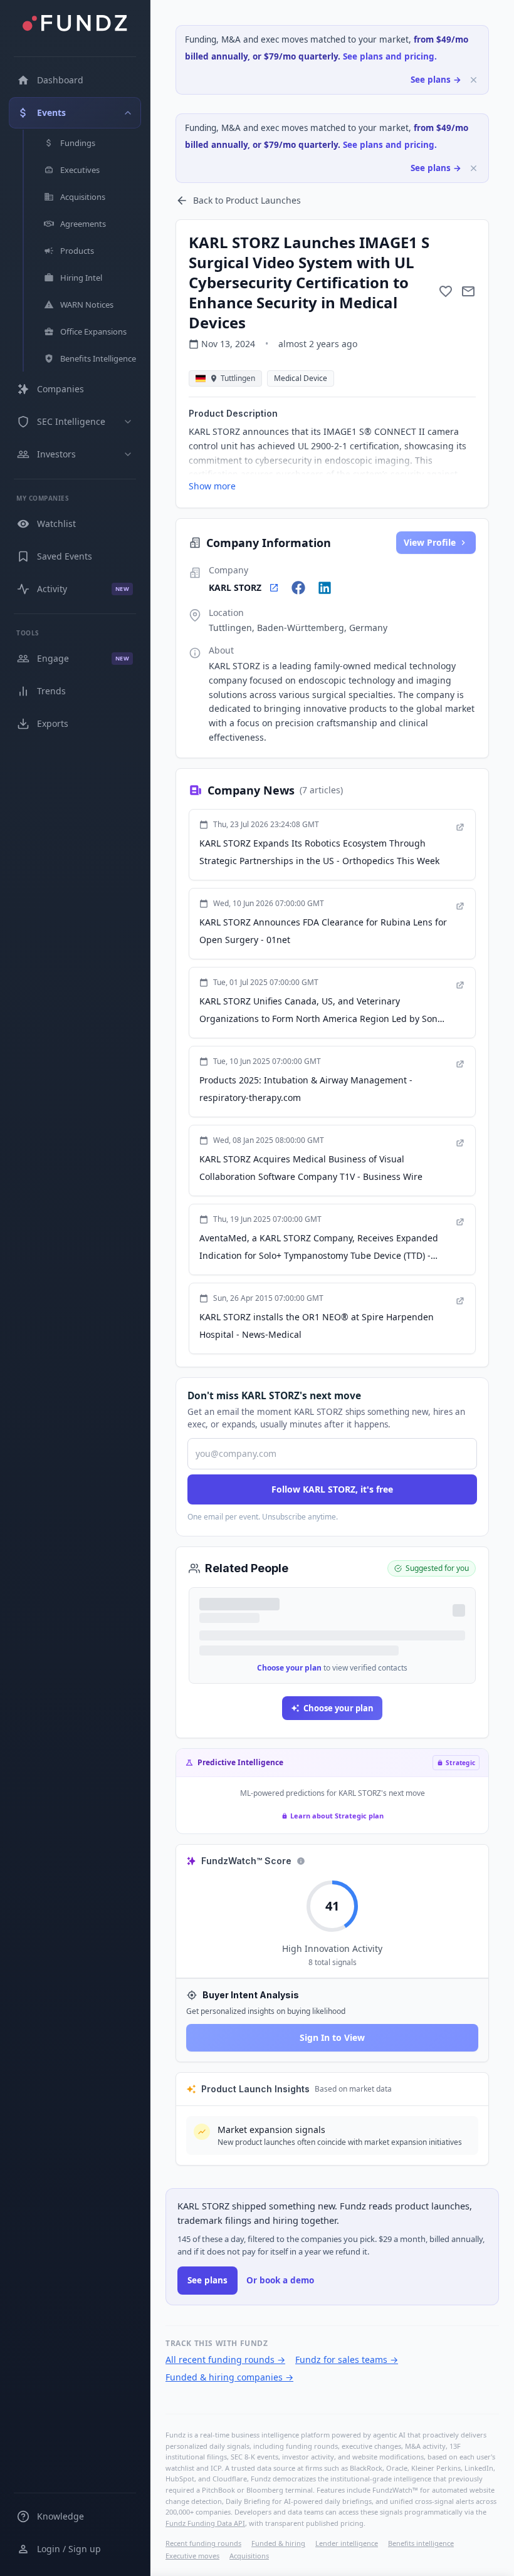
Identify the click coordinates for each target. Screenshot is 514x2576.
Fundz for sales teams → (347, 2360)
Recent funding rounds (203, 2543)
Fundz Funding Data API (205, 2523)
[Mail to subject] (468, 291)
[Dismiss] (474, 80)
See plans (207, 2280)
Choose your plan (289, 1668)
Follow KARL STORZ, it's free (332, 1489)
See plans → (436, 80)
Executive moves (192, 2556)
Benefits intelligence (421, 2543)
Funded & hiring (278, 2543)
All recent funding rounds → (225, 2360)
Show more (212, 486)
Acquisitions (249, 2556)
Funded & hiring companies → (229, 2377)
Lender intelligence (347, 2543)
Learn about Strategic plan (337, 1816)
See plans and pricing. (390, 56)
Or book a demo (280, 2280)
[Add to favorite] (446, 291)
